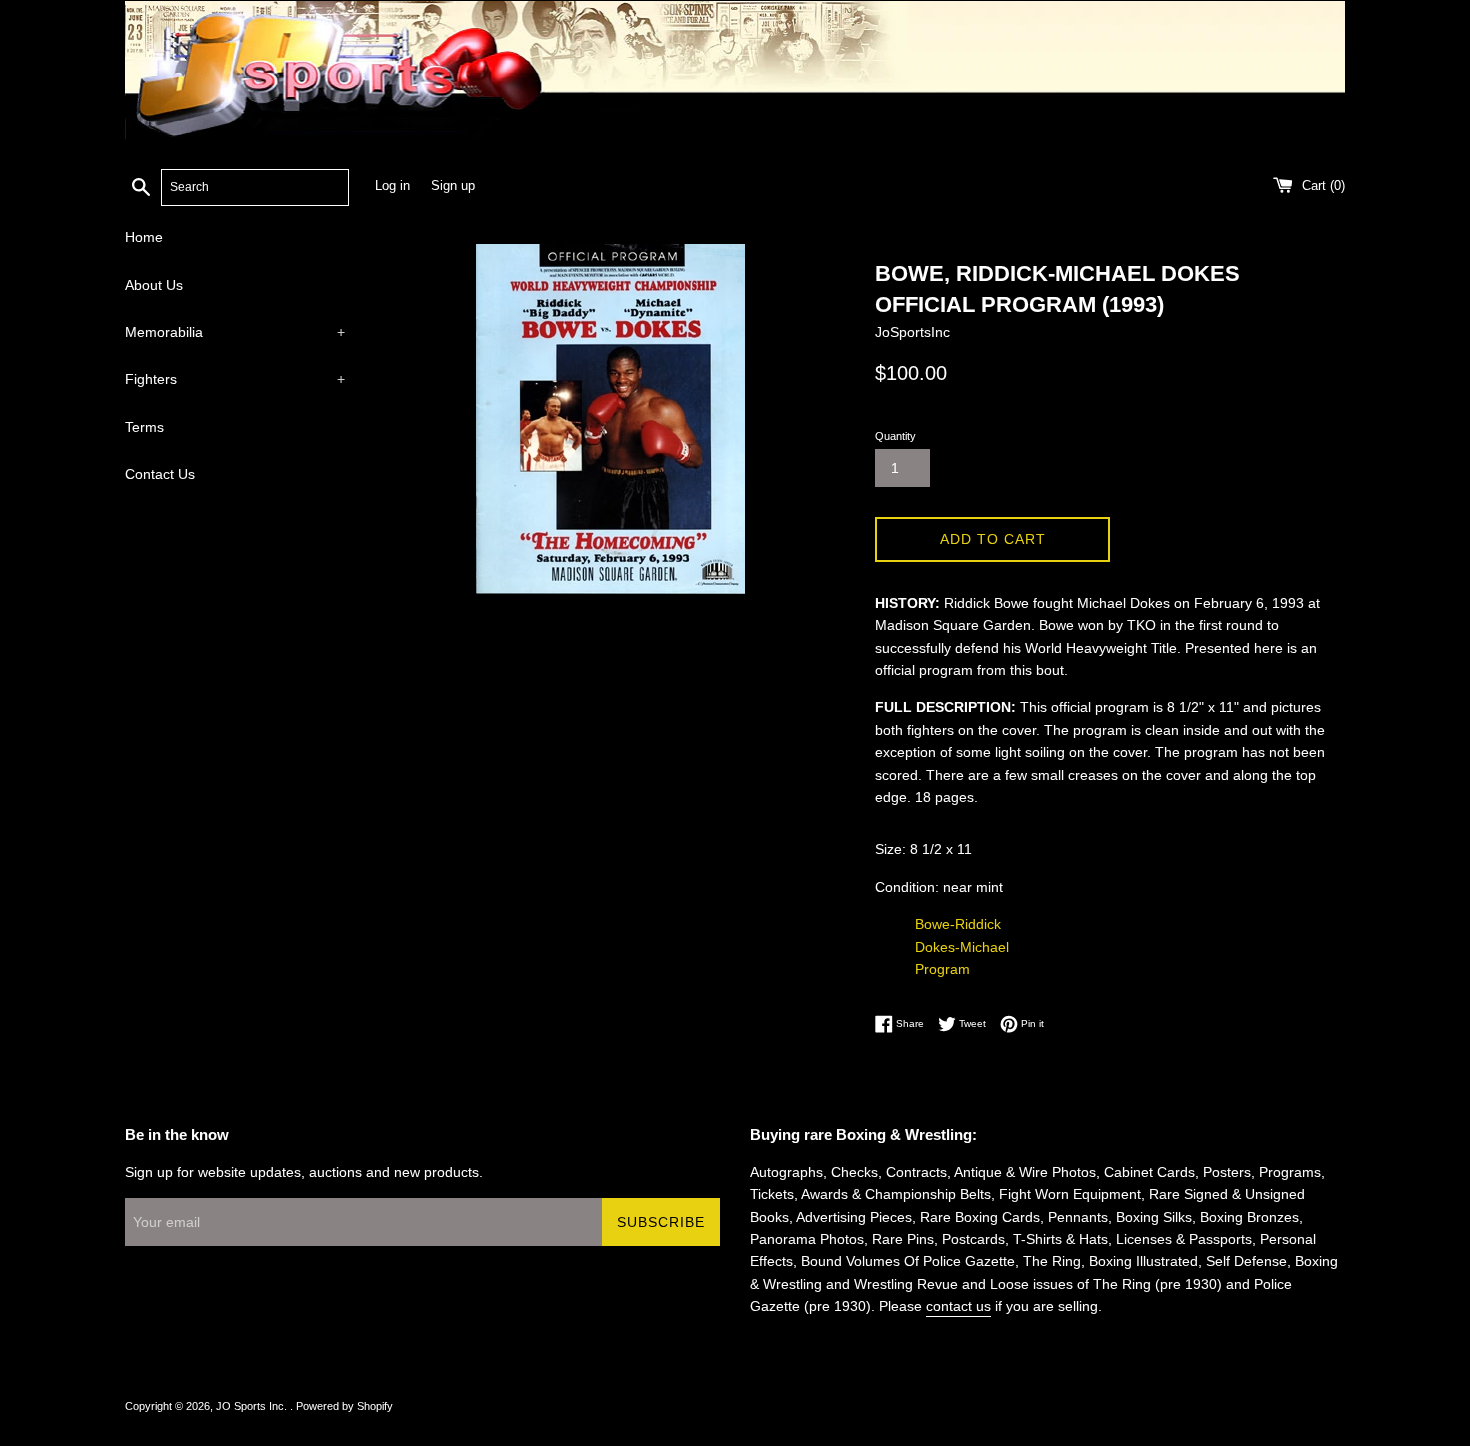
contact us (958, 1306)
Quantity (895, 436)
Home (144, 237)
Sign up (453, 186)
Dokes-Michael (962, 947)
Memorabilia (235, 332)
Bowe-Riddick (958, 924)
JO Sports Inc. (253, 1406)
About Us (154, 285)
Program (942, 969)
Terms (144, 427)
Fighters (235, 379)
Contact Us (160, 474)
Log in (392, 186)
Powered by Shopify (344, 1406)
